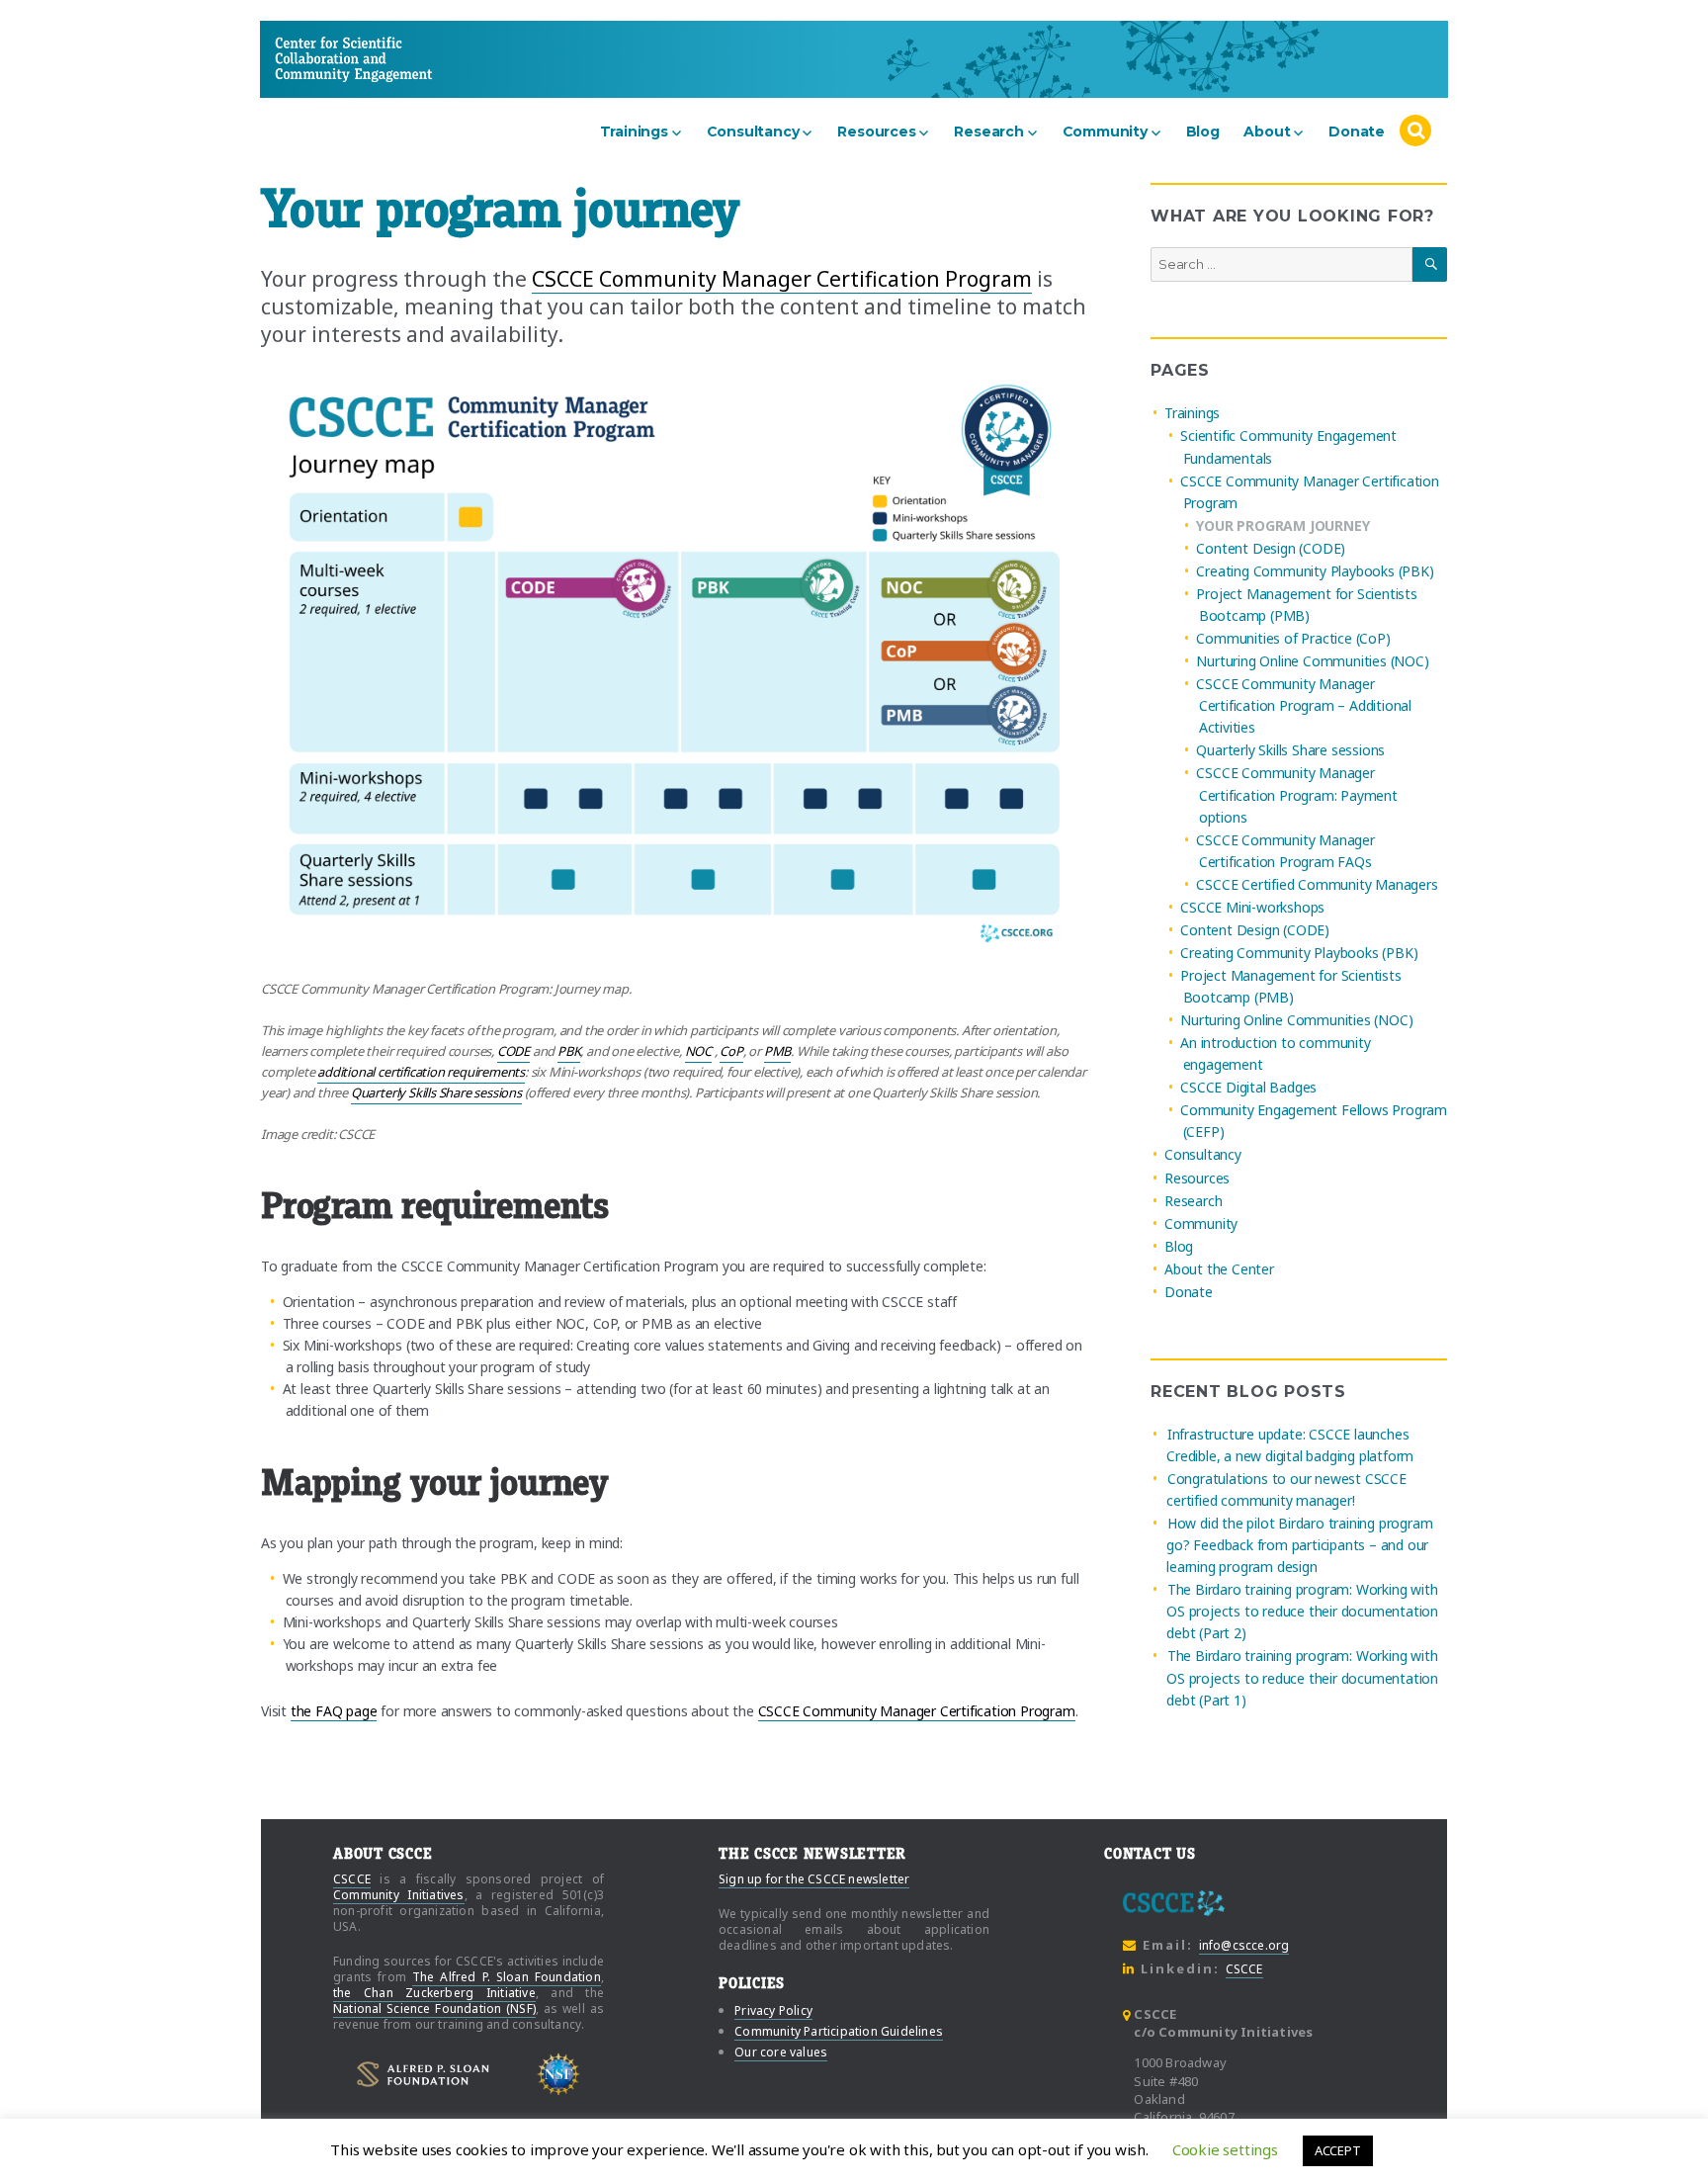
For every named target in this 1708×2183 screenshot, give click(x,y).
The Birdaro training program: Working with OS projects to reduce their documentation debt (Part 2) (1302, 1611)
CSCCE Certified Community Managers (1317, 884)
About (1267, 131)
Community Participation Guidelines (839, 2031)
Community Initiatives (399, 1895)
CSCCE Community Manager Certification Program (782, 279)
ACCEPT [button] (1338, 2150)
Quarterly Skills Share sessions (436, 1092)
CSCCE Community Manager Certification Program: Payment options (1296, 795)
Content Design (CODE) (1271, 548)
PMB (777, 1051)
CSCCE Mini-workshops (1252, 907)
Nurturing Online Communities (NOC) (1312, 661)
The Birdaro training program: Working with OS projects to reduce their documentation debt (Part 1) (1302, 1678)
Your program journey (1282, 525)
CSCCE (312, 59)
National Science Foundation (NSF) (434, 2008)
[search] (1415, 131)
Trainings (634, 131)
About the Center (1219, 1269)
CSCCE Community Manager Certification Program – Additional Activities (1304, 705)
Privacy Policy (773, 2010)
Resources (876, 131)
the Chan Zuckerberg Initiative (434, 1993)
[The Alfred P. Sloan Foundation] (423, 2074)
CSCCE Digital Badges (1248, 1087)
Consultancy (753, 131)
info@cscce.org (1244, 1945)
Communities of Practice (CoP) (1293, 638)
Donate (1357, 131)
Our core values (781, 2052)
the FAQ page (334, 1711)
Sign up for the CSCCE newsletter (814, 1879)
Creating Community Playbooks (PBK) (1315, 571)
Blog (1203, 131)
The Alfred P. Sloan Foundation (507, 1977)
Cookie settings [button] (1225, 2149)
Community (1105, 131)
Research (988, 131)
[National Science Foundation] (559, 2075)
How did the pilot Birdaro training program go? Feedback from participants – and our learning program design (1299, 1545)
